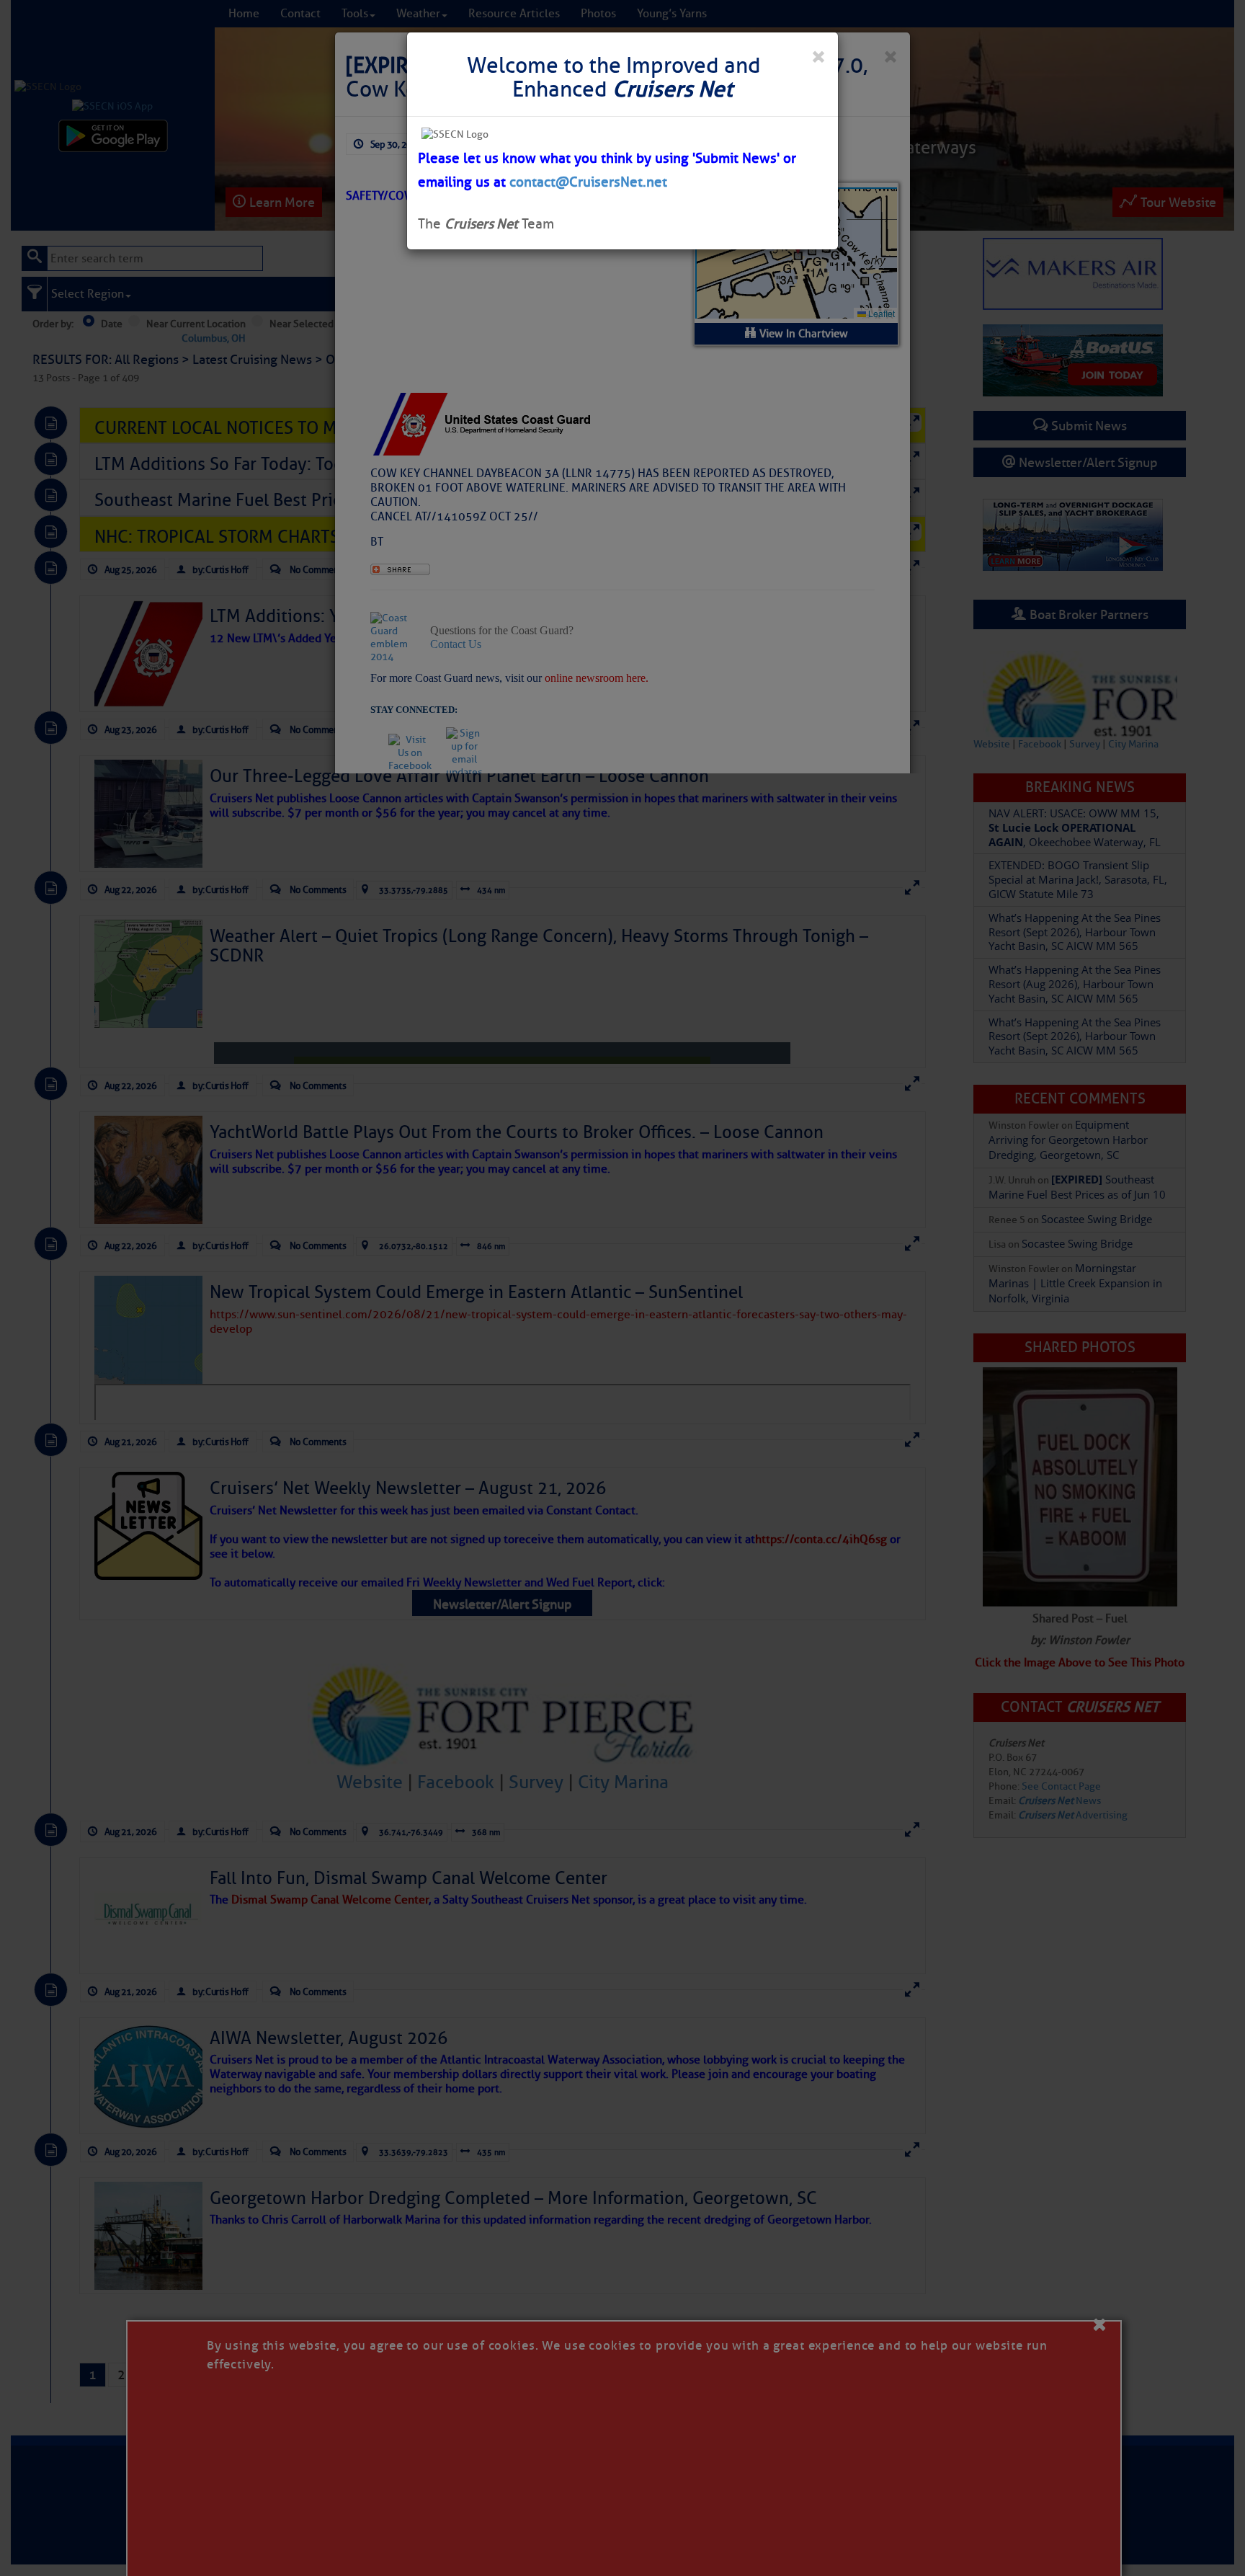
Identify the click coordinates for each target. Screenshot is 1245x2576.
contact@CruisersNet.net (588, 182)
